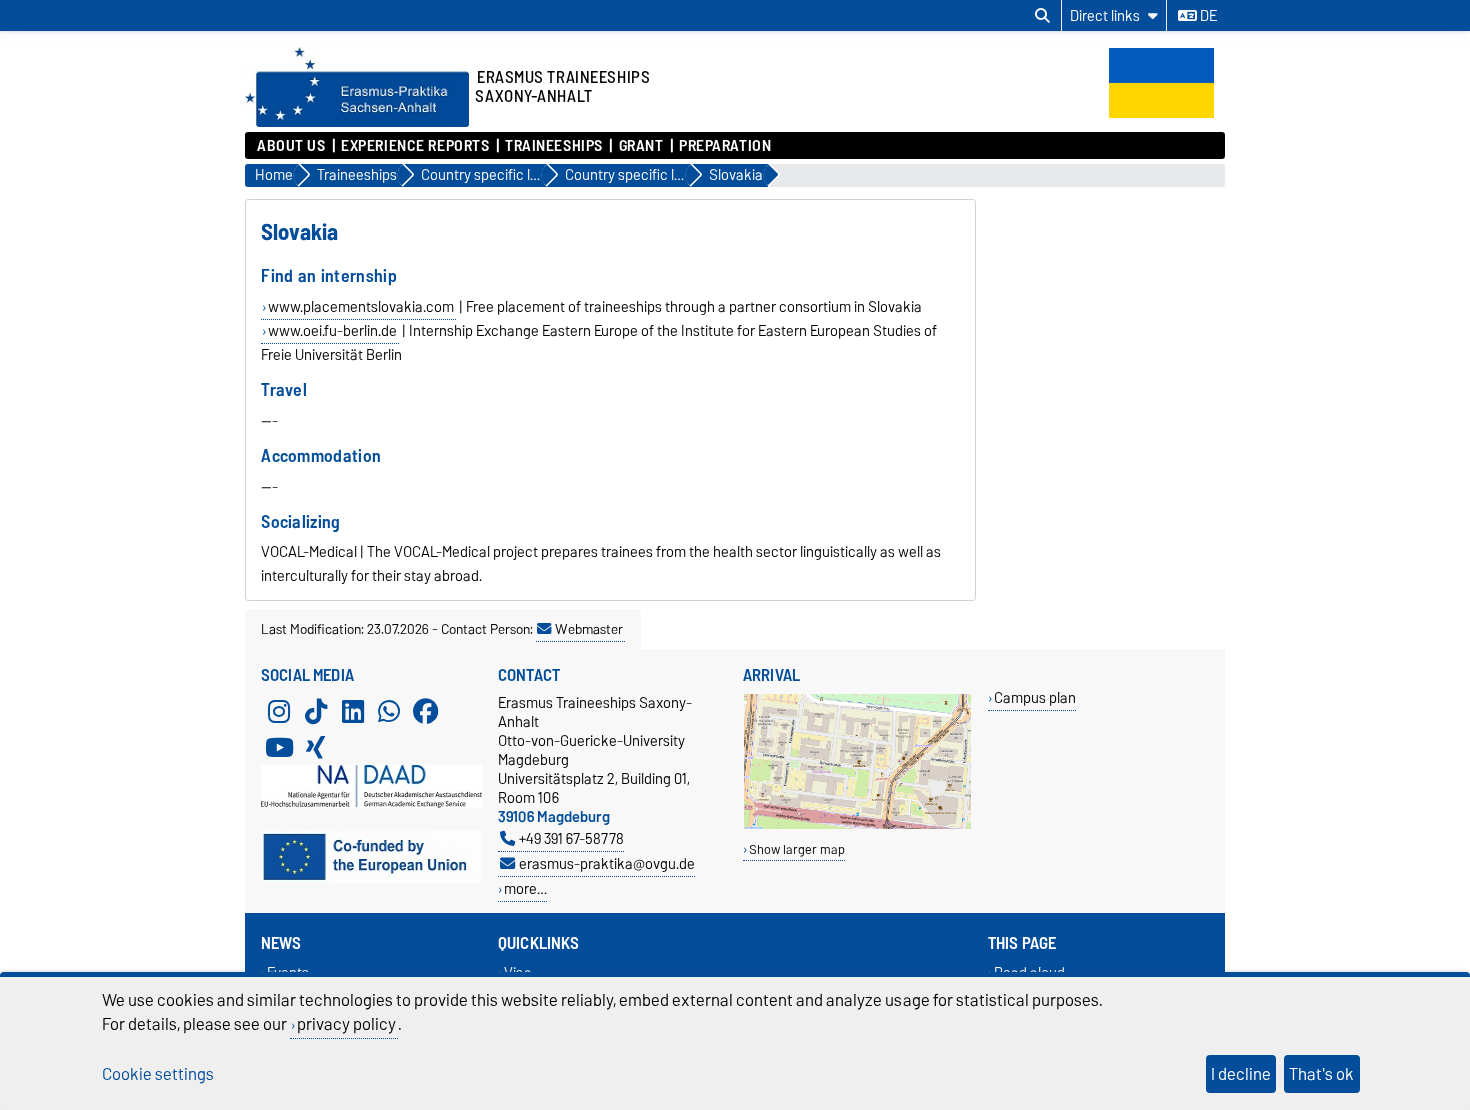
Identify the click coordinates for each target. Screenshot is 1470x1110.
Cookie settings (158, 1074)
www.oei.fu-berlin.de (332, 331)
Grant (641, 146)
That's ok (1321, 1074)
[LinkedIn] (353, 711)
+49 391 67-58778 (571, 838)
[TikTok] (316, 711)
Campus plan (1035, 697)
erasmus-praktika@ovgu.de (607, 863)
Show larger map (797, 849)
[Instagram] (279, 711)
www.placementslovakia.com (361, 307)
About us (291, 146)
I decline (1241, 1074)
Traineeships (554, 146)
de (1207, 16)
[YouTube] (279, 747)
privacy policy (346, 1024)
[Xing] (316, 747)
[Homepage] (357, 122)
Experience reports (415, 146)
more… (525, 888)
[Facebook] (426, 711)
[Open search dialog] (1042, 16)
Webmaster (589, 629)
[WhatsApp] (389, 711)
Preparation (725, 146)
